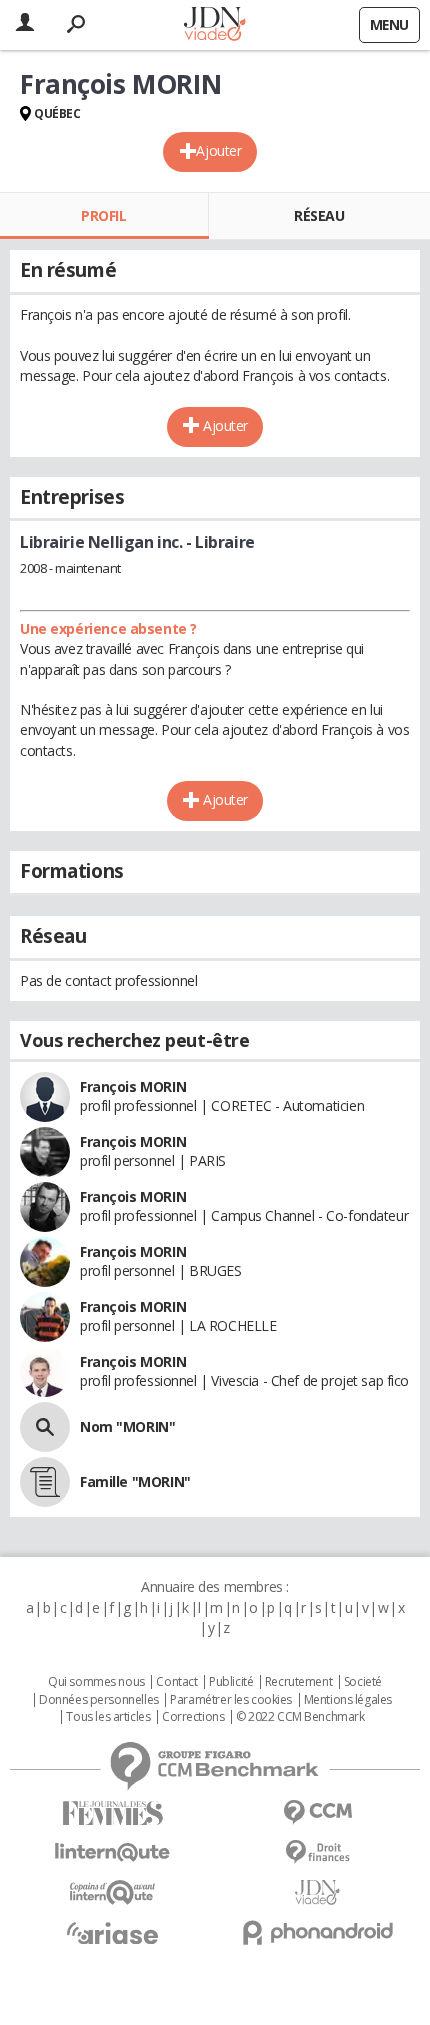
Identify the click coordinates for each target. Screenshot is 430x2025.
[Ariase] (112, 1933)
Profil (103, 215)
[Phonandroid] (317, 1932)
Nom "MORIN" (127, 1426)
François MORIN (133, 1086)
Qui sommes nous (96, 1682)
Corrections (193, 1717)
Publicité (231, 1682)
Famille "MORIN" (135, 1481)
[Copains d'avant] (112, 1892)
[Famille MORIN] (45, 1482)
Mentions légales (348, 1700)
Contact (176, 1682)
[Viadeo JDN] (317, 1892)
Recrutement (298, 1682)
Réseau (319, 215)
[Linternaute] (112, 1852)
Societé (363, 1682)
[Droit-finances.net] (317, 1852)
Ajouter (218, 150)
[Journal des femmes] (112, 1813)
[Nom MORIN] (45, 1427)
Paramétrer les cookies (231, 1700)
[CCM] (317, 1812)
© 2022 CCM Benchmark (300, 1717)
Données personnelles (99, 1700)
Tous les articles (108, 1717)
